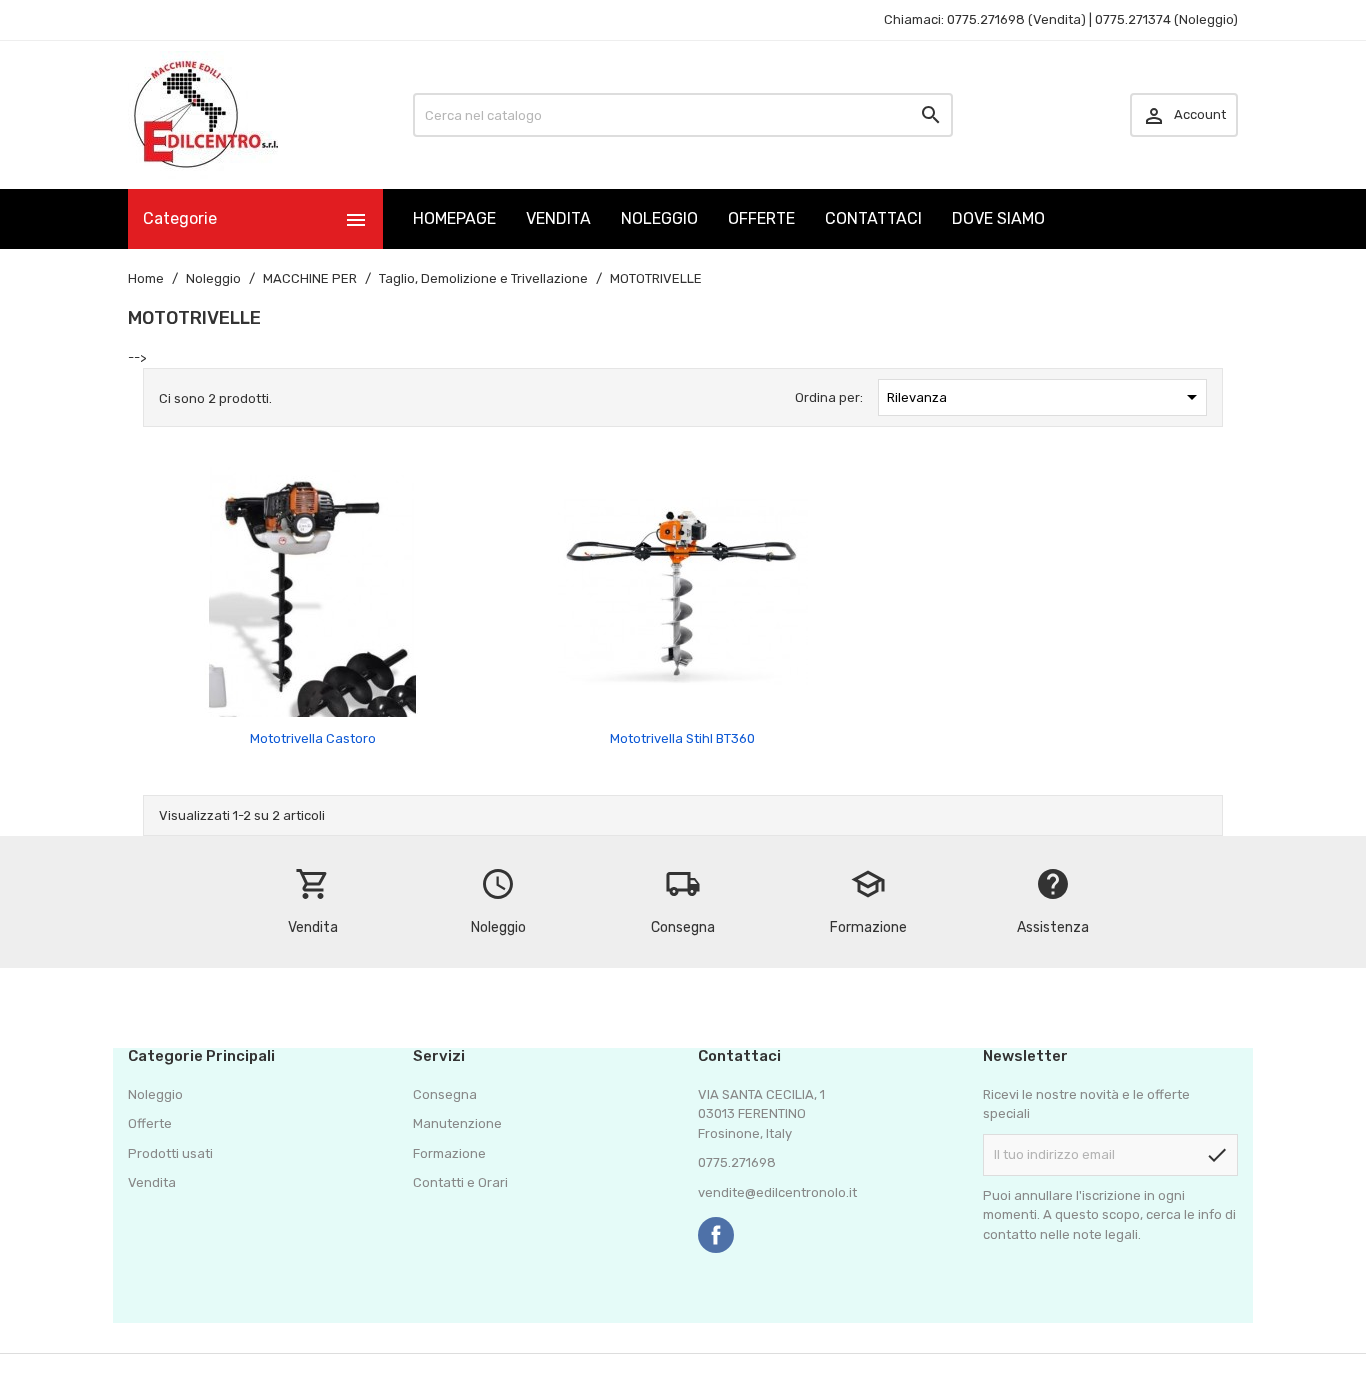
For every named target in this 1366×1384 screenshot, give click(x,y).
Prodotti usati (170, 1153)
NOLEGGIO (659, 218)
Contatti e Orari (460, 1182)
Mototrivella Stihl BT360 (682, 738)
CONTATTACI (873, 218)
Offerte (150, 1123)
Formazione (449, 1153)
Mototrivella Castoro (313, 738)
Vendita (152, 1182)
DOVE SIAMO (998, 218)
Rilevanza (1045, 397)
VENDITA (558, 218)
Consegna (445, 1094)
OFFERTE (761, 218)
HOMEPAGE (454, 218)
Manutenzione (457, 1123)
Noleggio (155, 1094)
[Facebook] (716, 1235)
